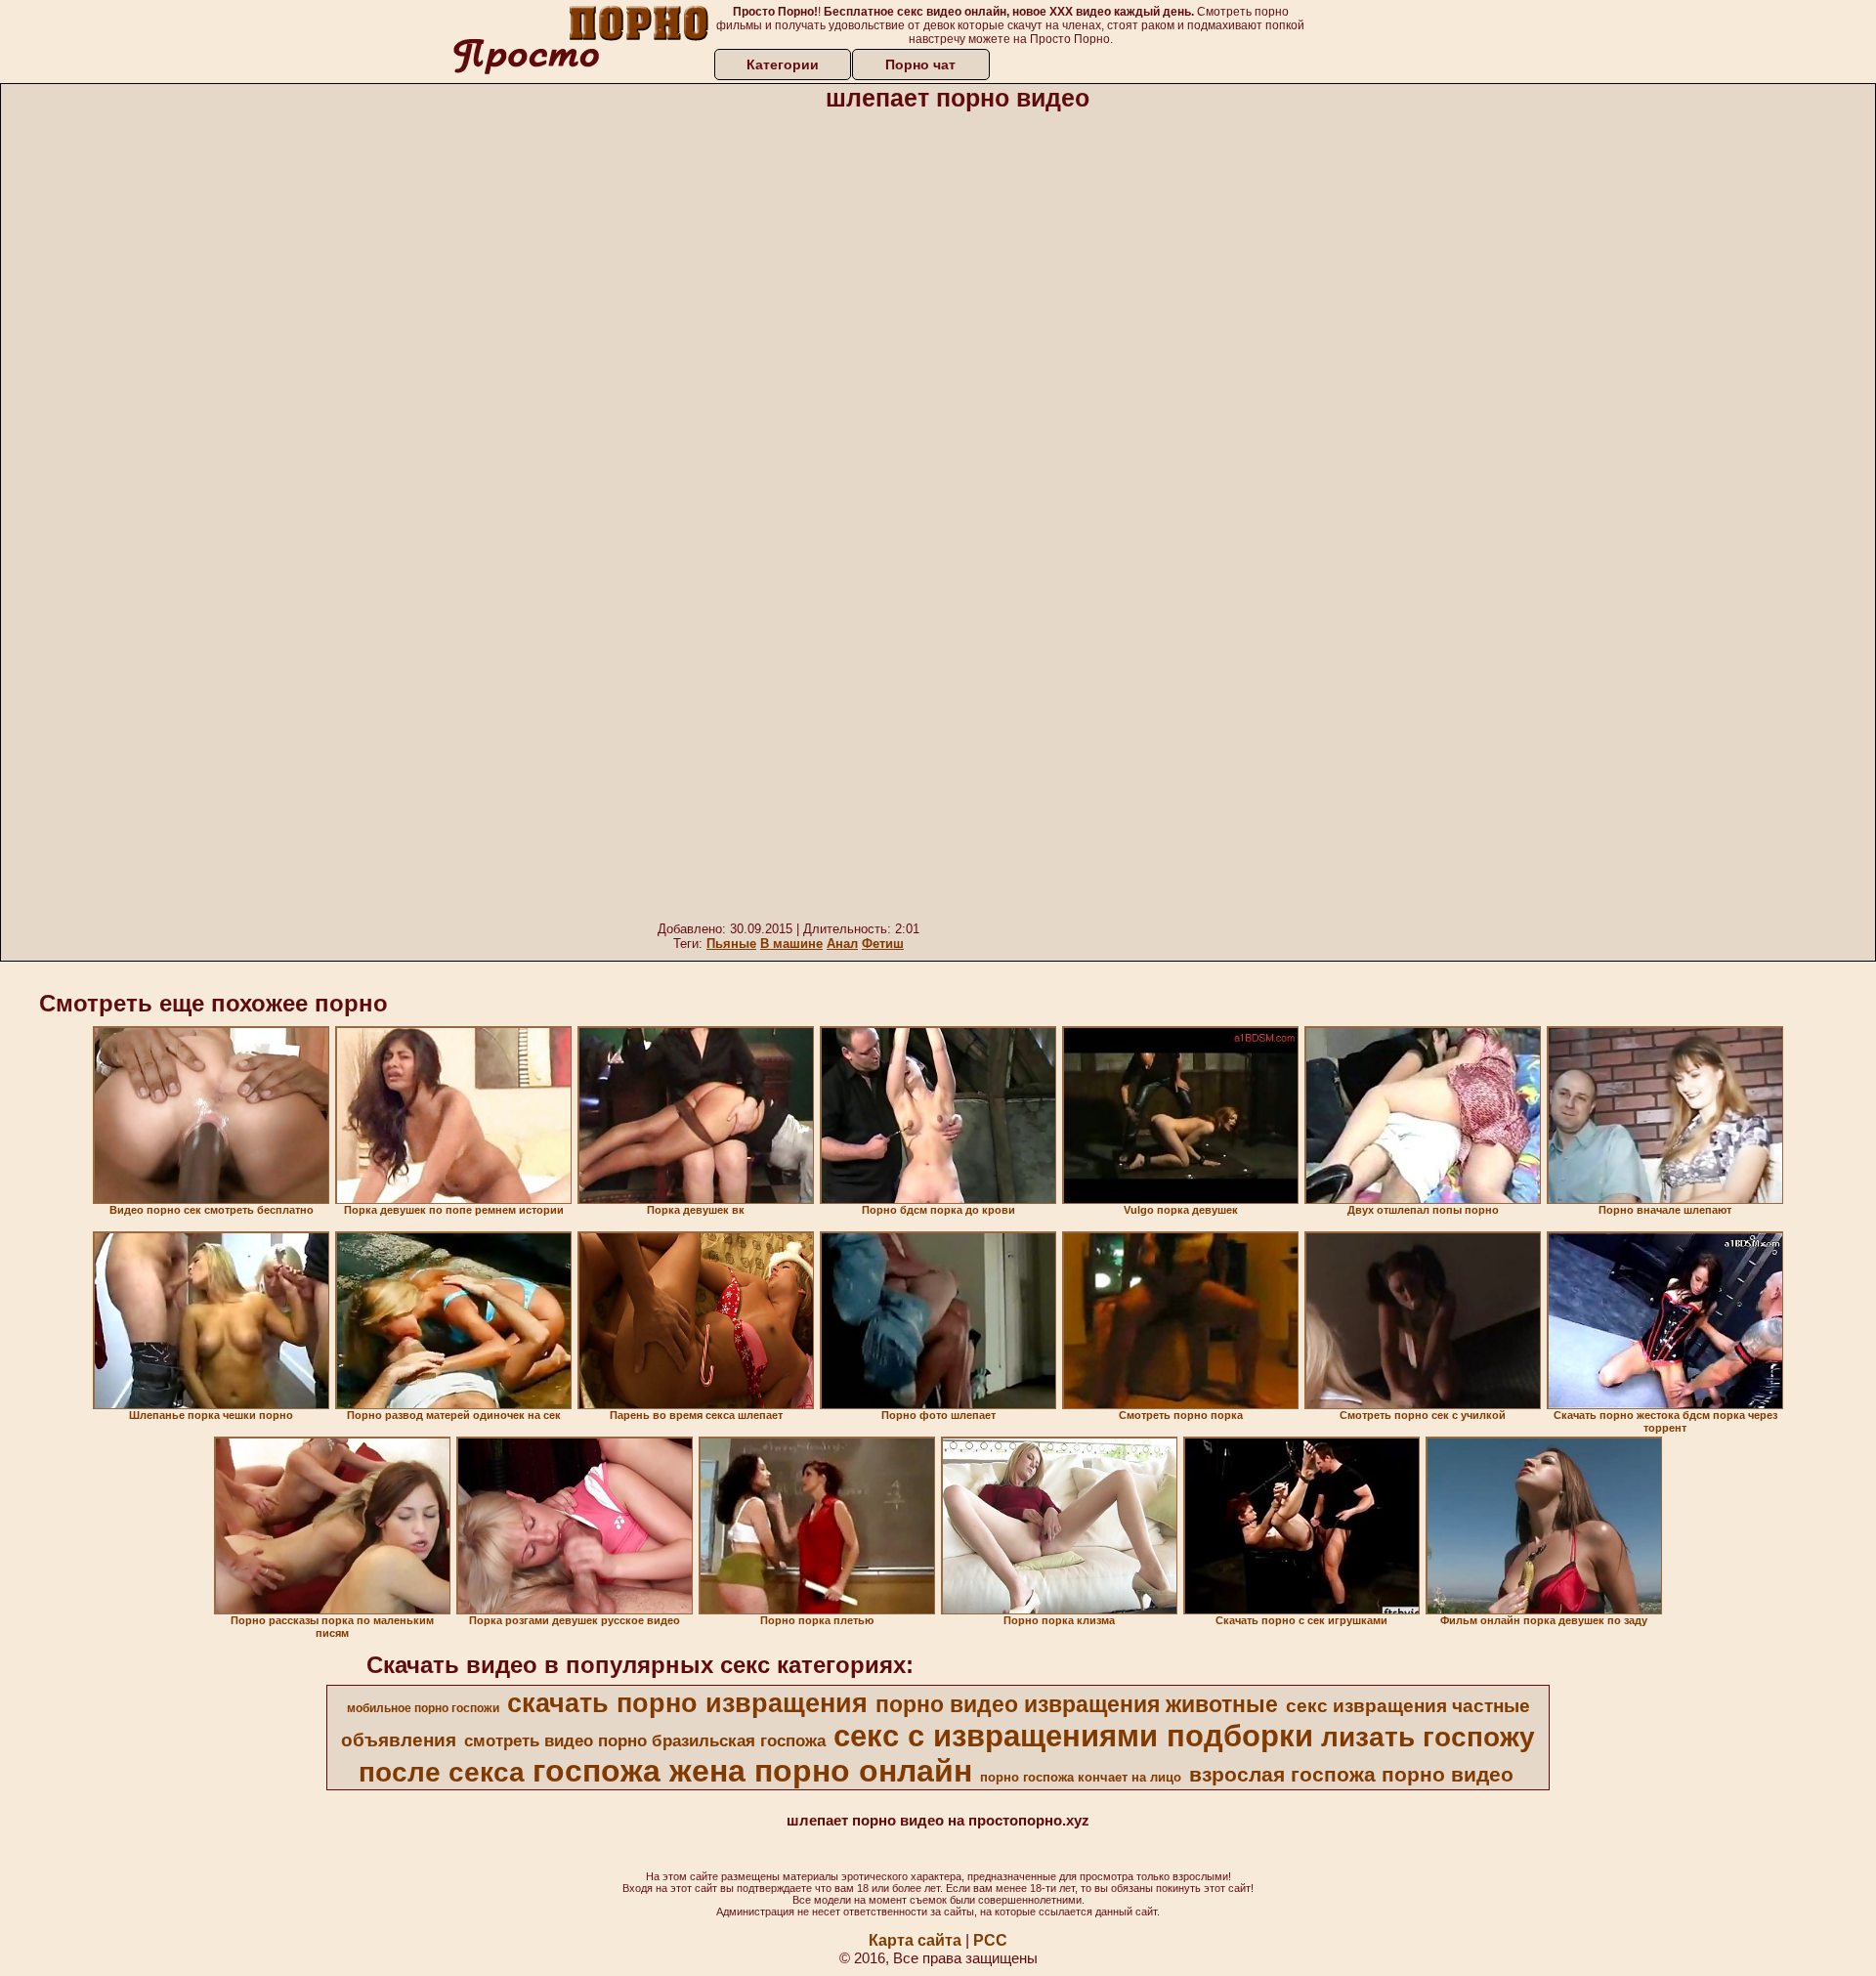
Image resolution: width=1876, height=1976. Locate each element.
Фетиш (883, 944)
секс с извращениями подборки (1073, 1736)
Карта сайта (915, 1940)
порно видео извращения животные (1077, 1704)
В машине (791, 944)
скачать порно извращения (687, 1703)
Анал (842, 944)
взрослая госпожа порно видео (1351, 1775)
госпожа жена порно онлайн (752, 1771)
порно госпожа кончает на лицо (1081, 1777)
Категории (783, 64)
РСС (990, 1940)
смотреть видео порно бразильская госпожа (645, 1740)
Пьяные (731, 944)
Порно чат (920, 64)
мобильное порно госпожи (423, 1708)
